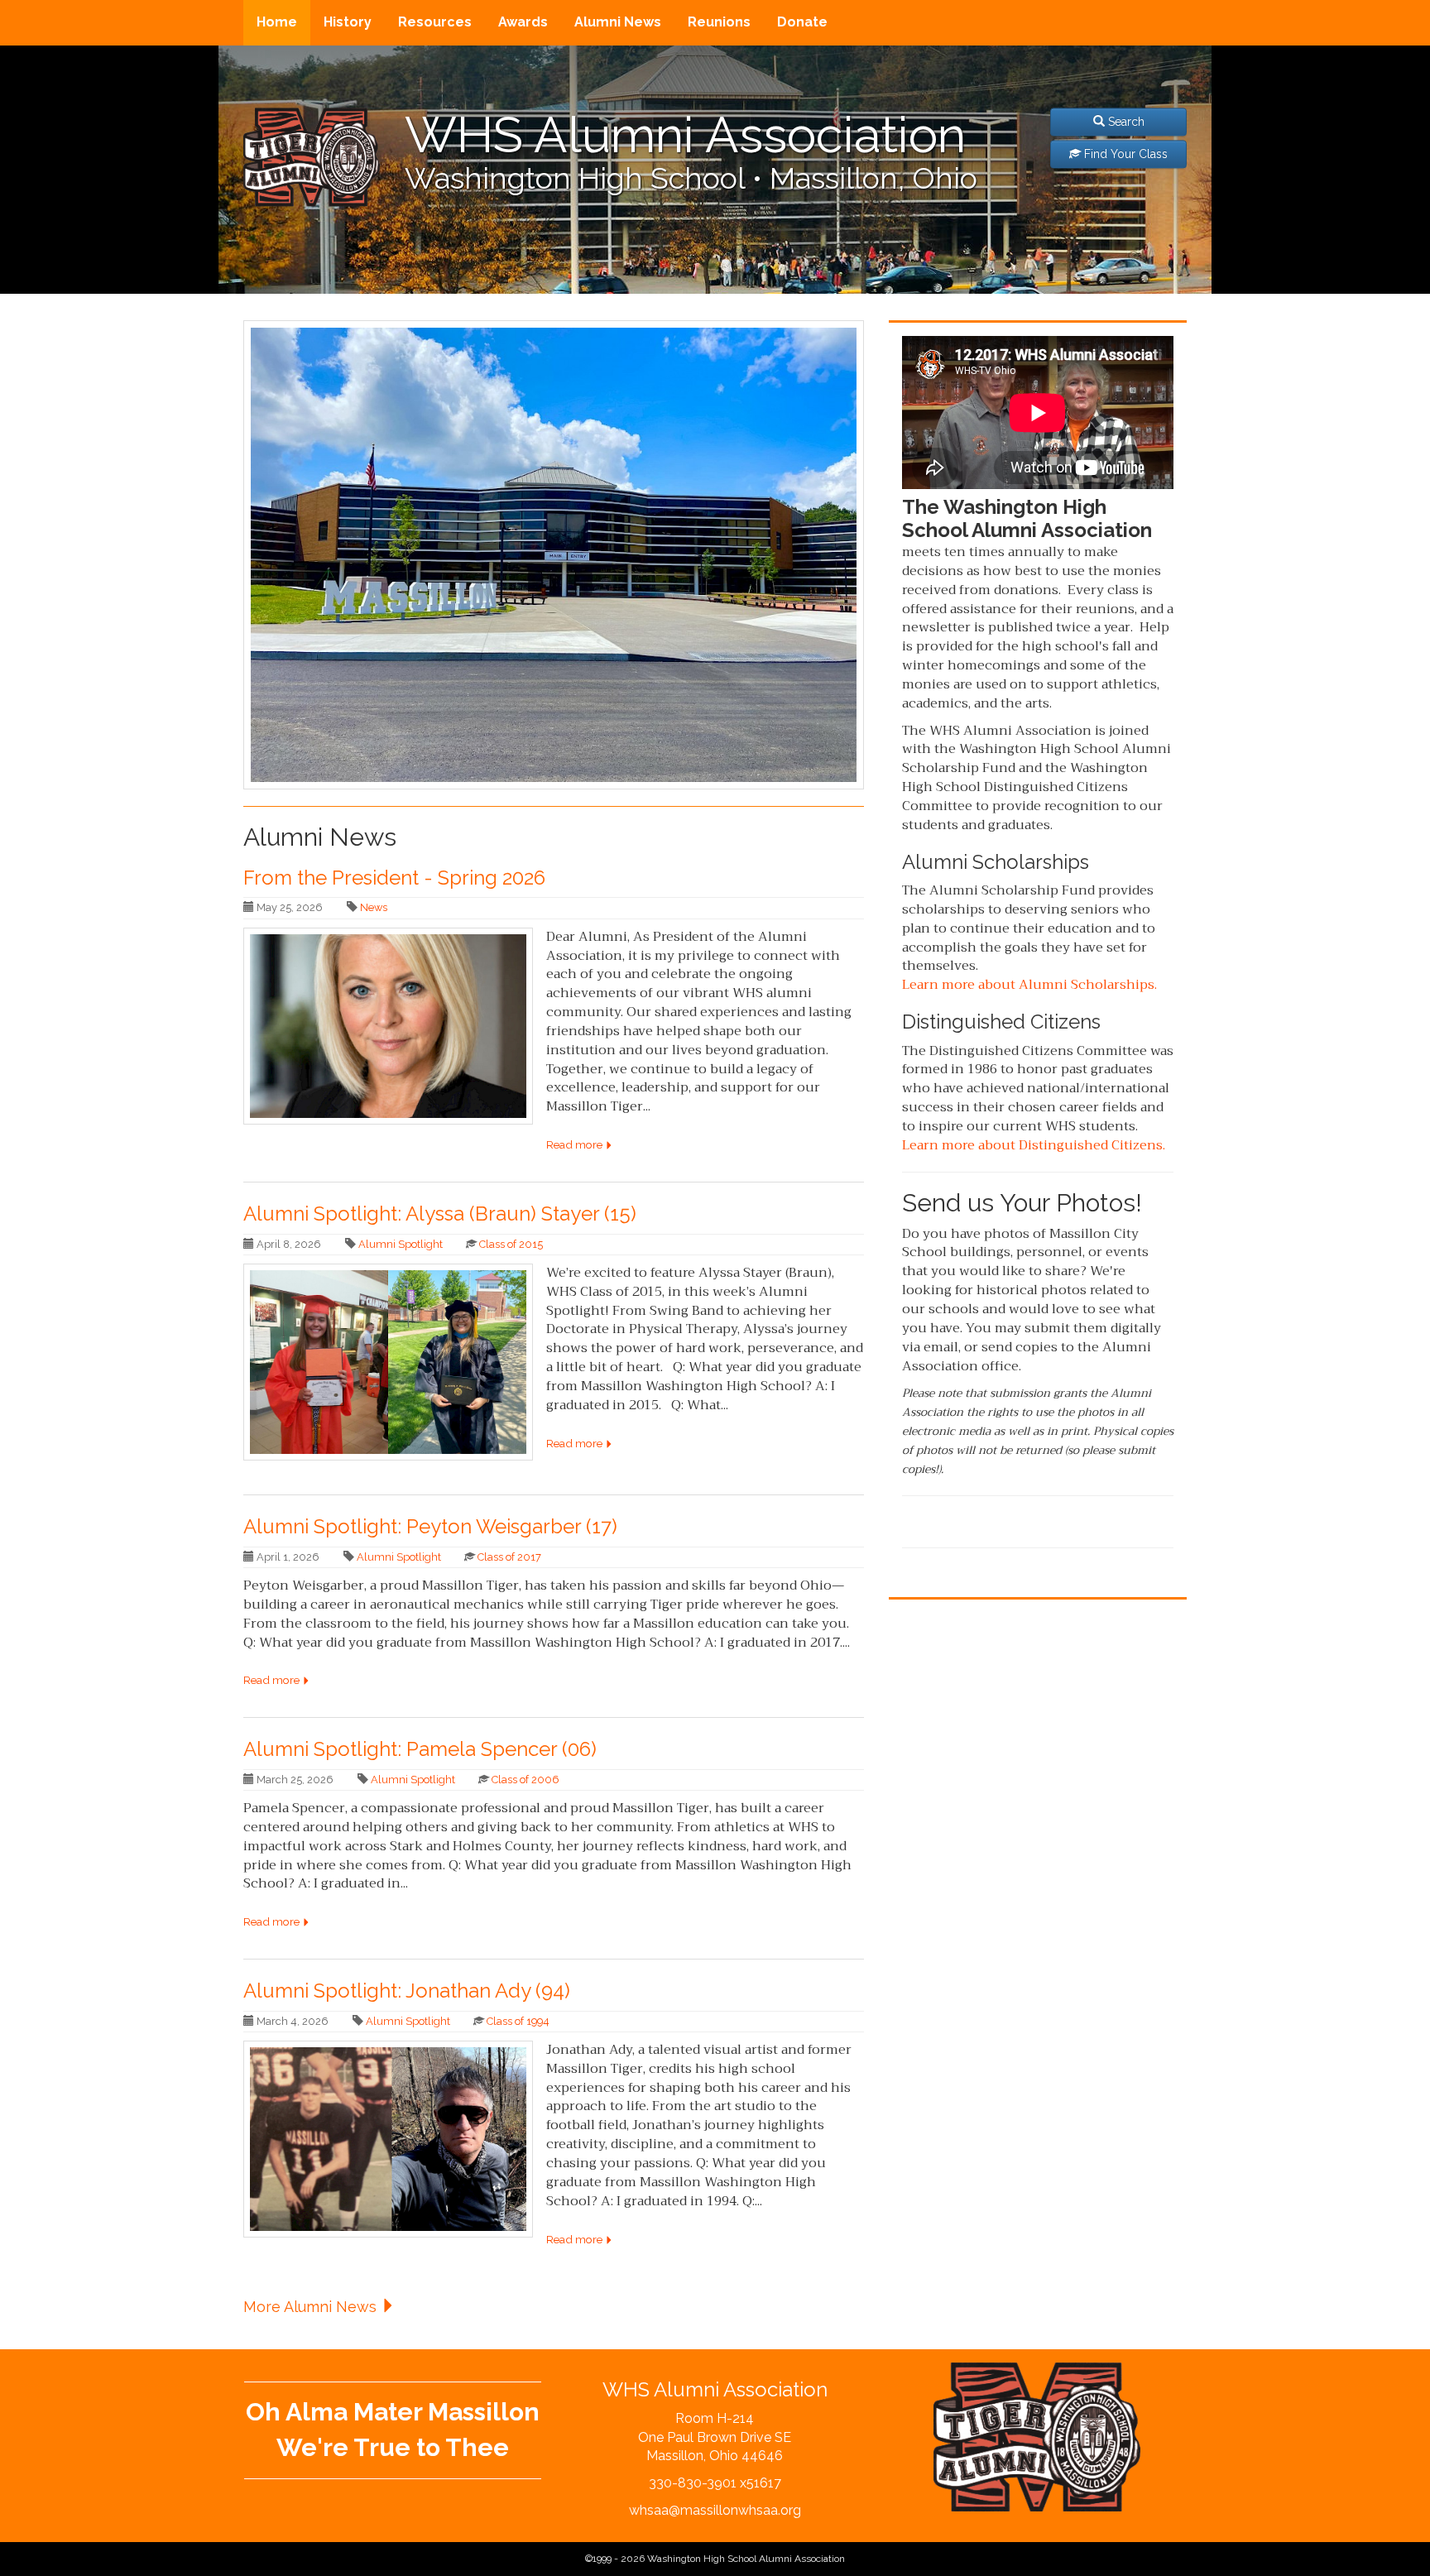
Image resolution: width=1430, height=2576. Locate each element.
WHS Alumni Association (685, 135)
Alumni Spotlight (401, 1244)
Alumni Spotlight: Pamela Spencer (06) (420, 1749)
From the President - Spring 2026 (394, 878)
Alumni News (618, 22)
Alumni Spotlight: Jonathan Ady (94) (407, 1991)
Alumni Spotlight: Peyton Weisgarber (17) (430, 1526)
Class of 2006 (525, 1780)
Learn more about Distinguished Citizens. (1034, 1145)
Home (277, 22)
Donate (802, 22)
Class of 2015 (511, 1244)
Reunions (719, 22)
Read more (576, 1144)
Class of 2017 (509, 1557)
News (374, 907)
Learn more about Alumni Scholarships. (1029, 985)
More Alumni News (312, 2307)
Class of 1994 (518, 2021)
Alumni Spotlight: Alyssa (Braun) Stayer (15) (440, 1214)
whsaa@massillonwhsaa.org (715, 2510)
